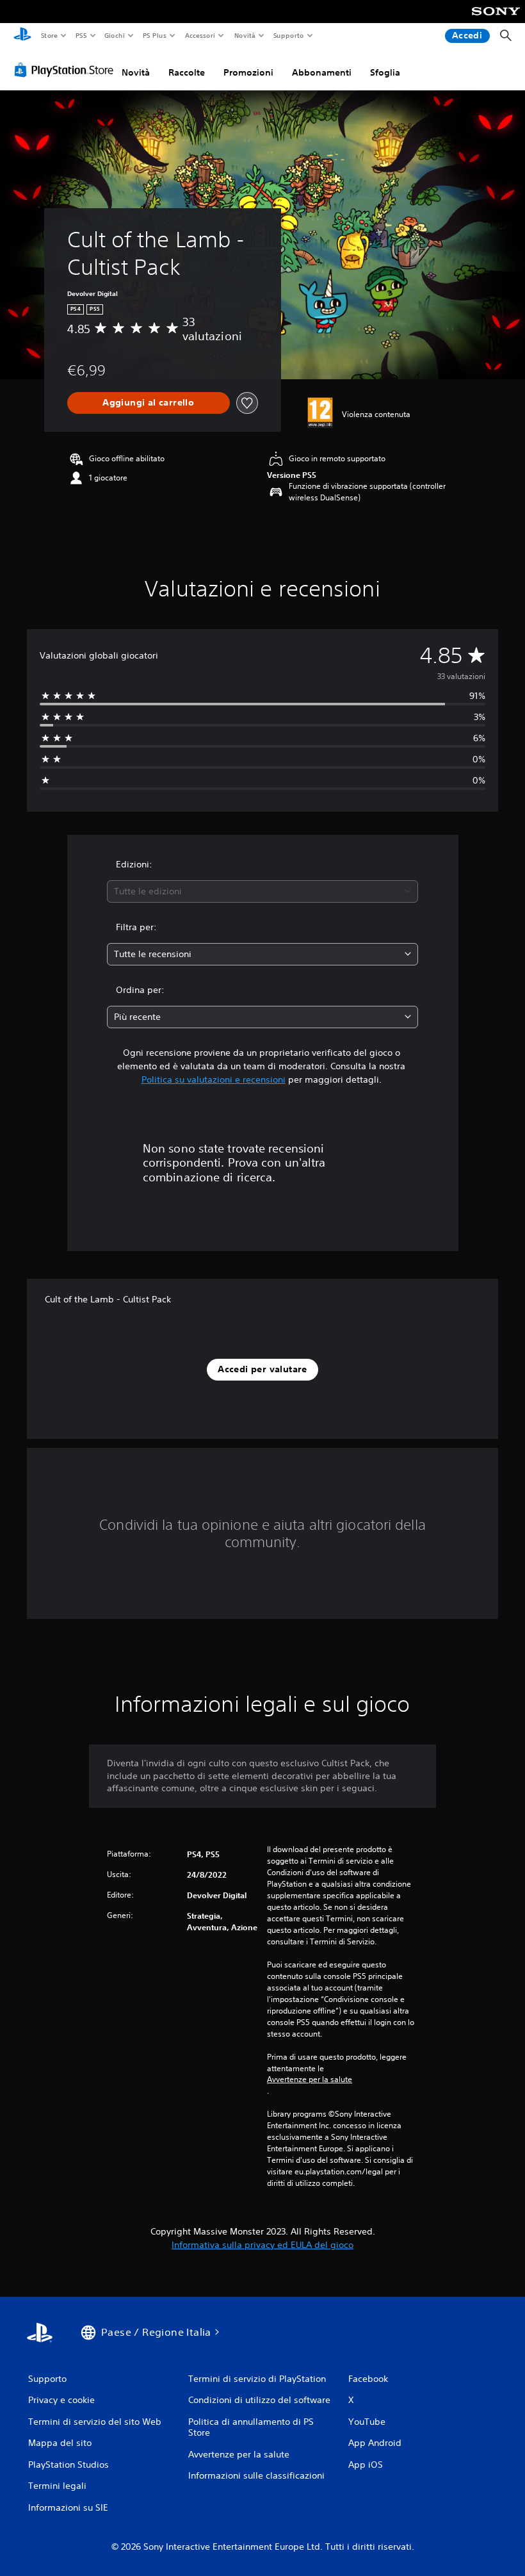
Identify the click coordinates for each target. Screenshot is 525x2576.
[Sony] (496, 20)
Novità (244, 35)
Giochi (114, 35)
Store (49, 35)
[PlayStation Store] (67, 70)
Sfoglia (385, 72)
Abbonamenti (322, 72)
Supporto (289, 35)
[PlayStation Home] (22, 36)
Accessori (200, 35)
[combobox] (262, 891)
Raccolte (187, 72)
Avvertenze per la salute (310, 2080)
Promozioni (248, 72)
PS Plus (155, 35)
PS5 (81, 35)
